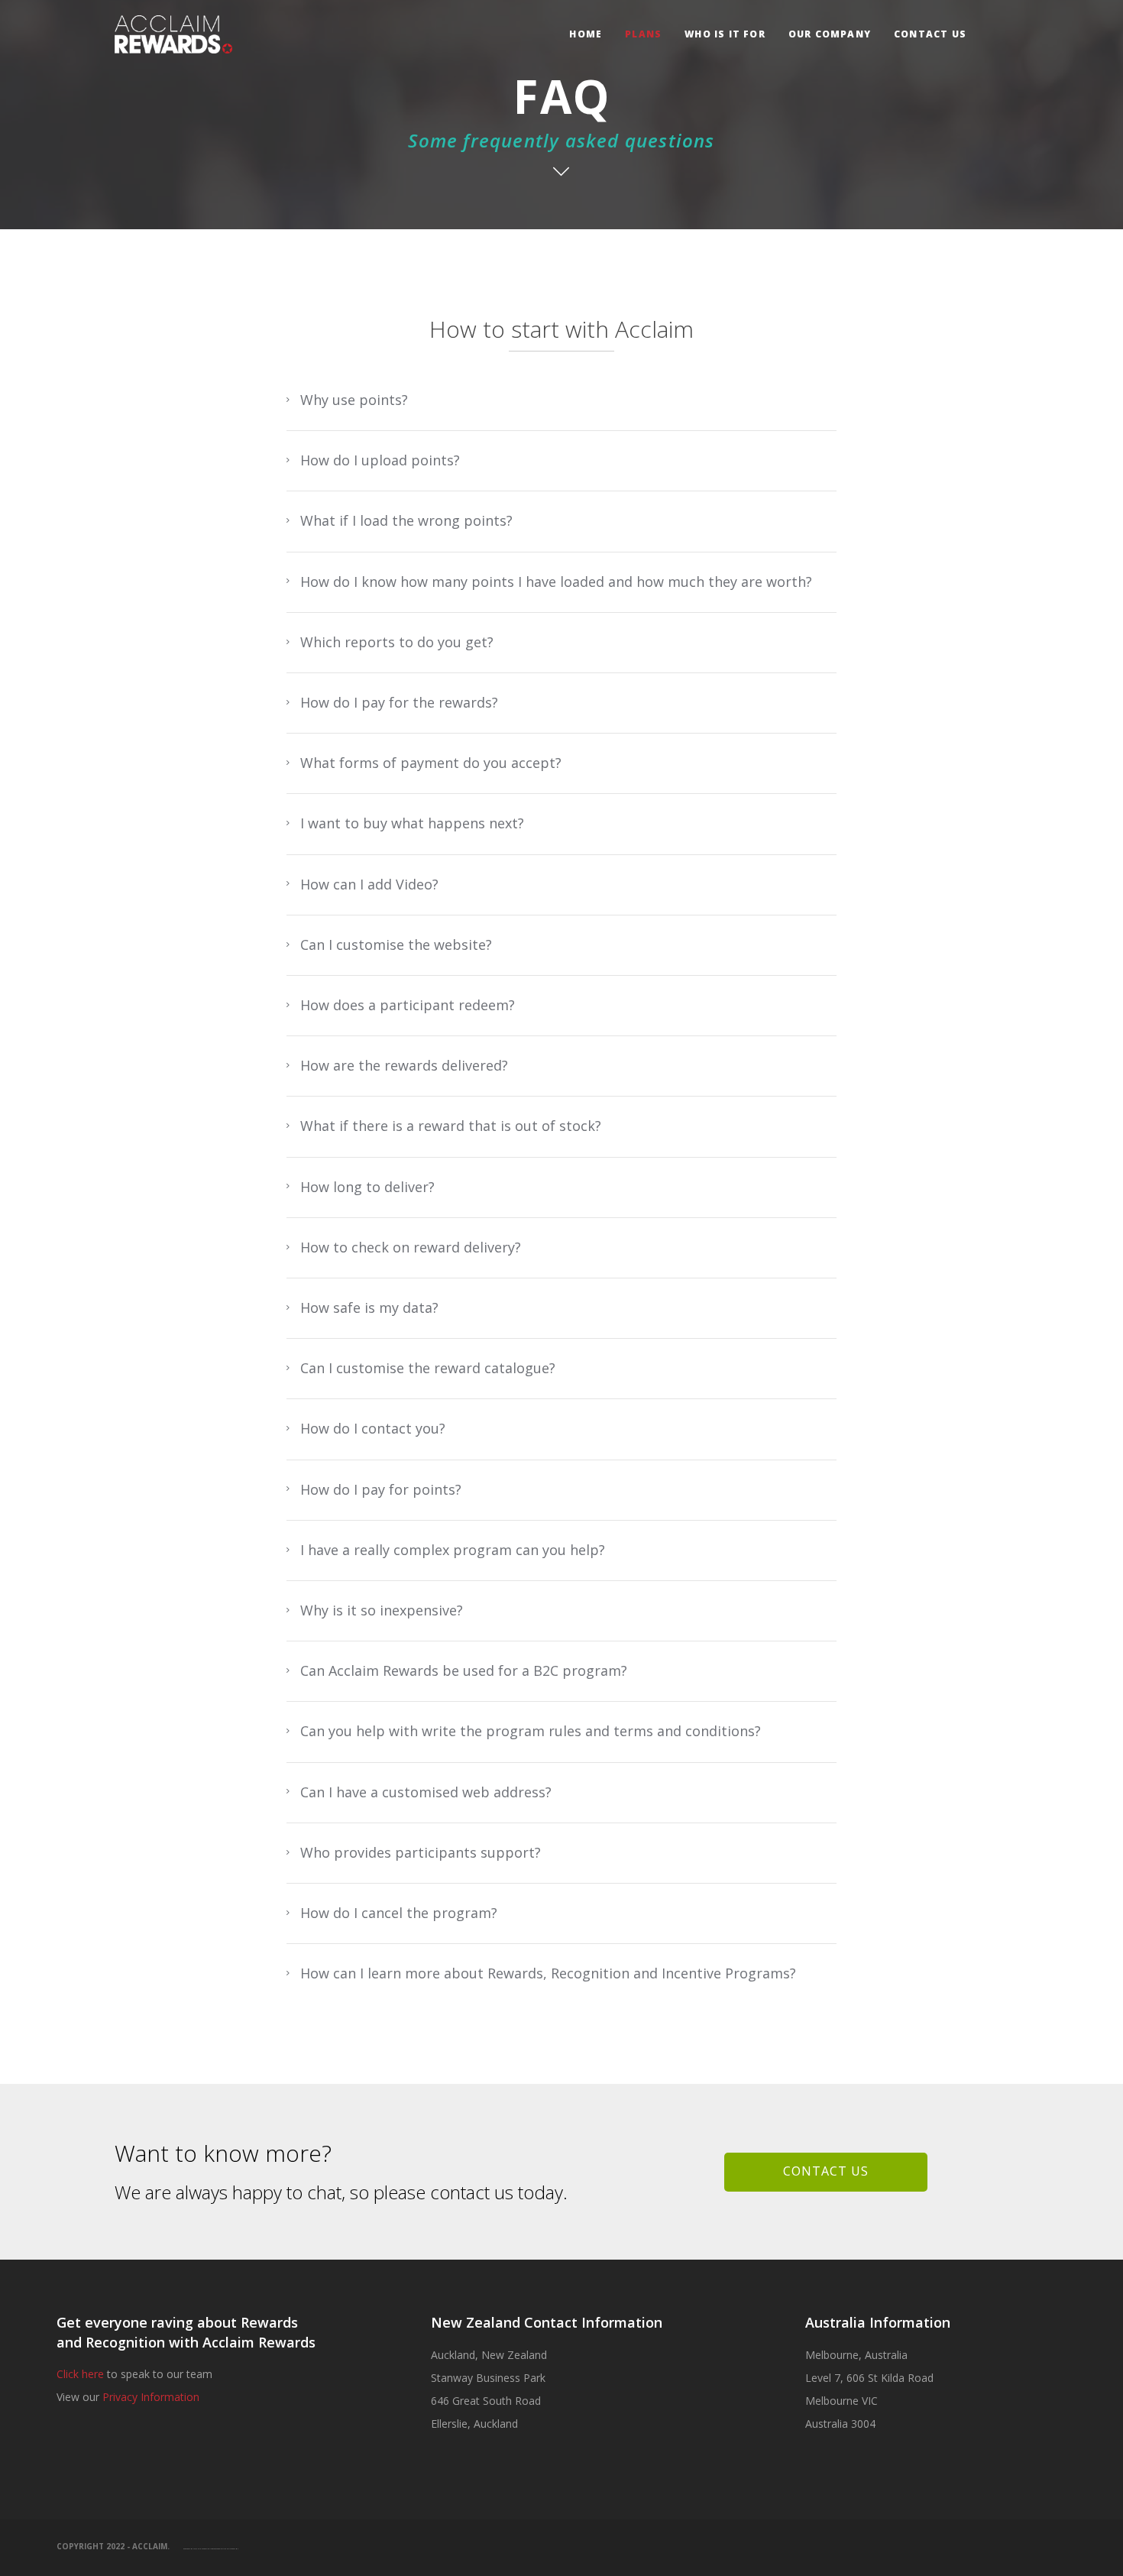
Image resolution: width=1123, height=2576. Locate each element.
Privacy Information (151, 2397)
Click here (80, 2374)
